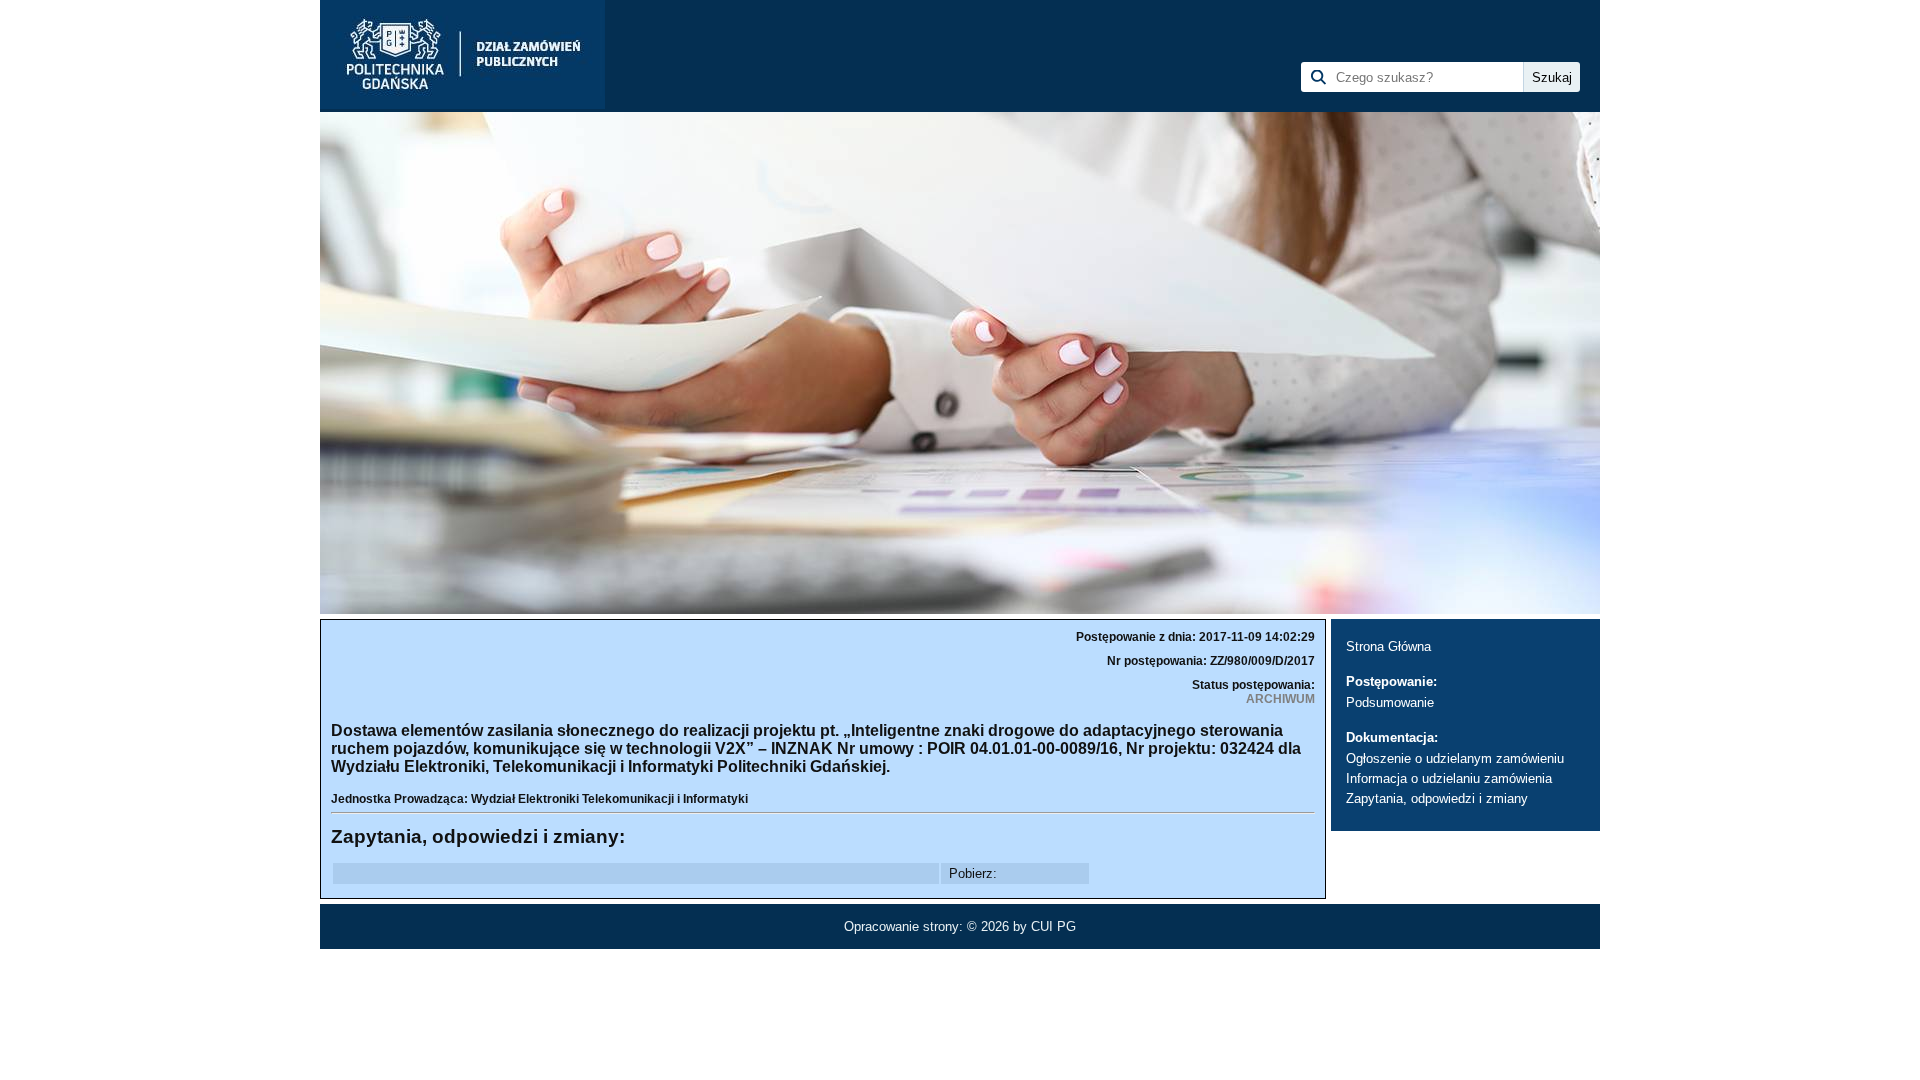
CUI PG (1053, 926)
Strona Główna (1388, 646)
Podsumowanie (1390, 702)
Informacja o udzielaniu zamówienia (1449, 778)
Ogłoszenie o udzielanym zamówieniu (1455, 758)
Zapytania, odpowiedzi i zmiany (1437, 798)
